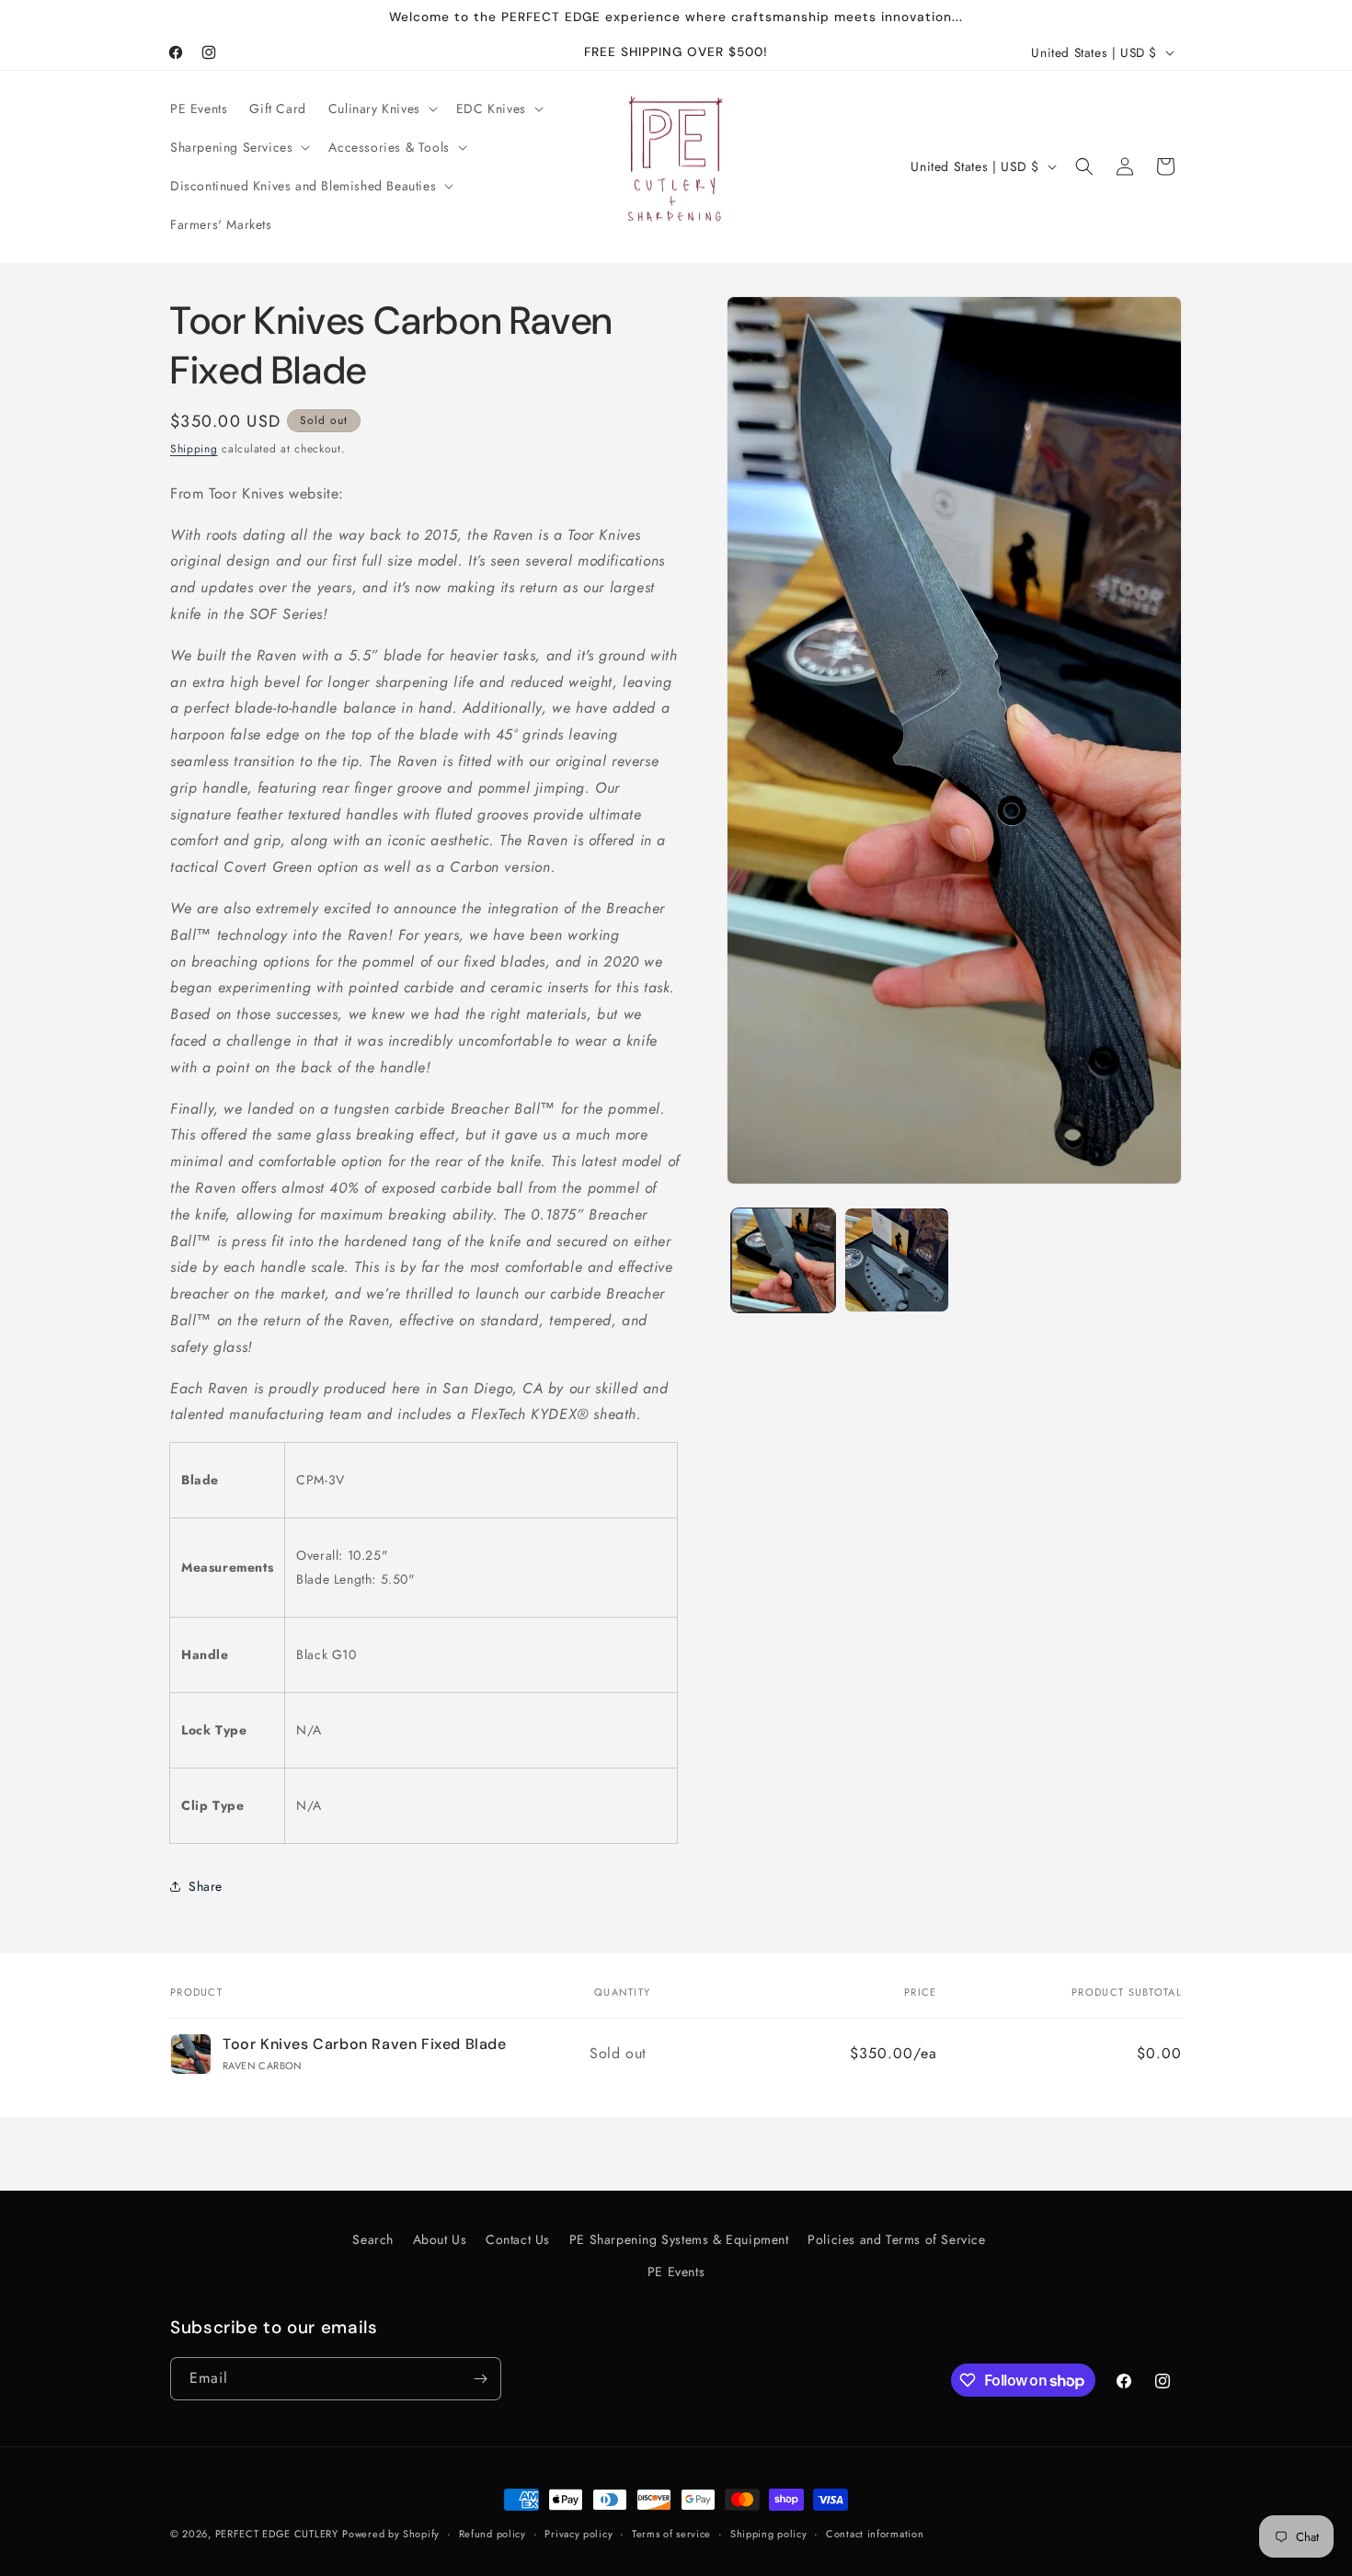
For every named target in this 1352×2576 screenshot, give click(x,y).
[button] (381, 109)
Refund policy (493, 2534)
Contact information (875, 2534)
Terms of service (671, 2534)
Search (373, 2239)
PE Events (676, 2272)
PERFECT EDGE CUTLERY (277, 2534)
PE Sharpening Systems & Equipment (679, 2239)
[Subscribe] (480, 2379)
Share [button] (206, 1886)
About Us (440, 2239)
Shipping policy (769, 2534)
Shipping (194, 449)
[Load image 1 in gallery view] (783, 1259)
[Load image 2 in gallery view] (896, 1259)
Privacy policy (579, 2534)
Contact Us (518, 2239)
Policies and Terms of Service (896, 2239)
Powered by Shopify (391, 2534)
